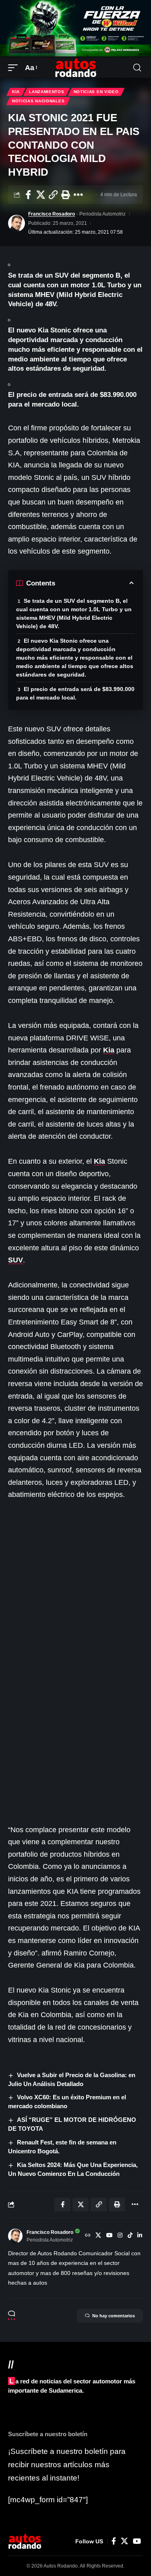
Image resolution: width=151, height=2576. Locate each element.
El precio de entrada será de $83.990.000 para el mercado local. (75, 693)
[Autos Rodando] (76, 68)
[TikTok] (130, 2236)
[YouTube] (110, 2236)
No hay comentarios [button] (114, 2316)
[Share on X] (41, 195)
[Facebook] (114, 2541)
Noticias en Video (96, 92)
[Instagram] (120, 2236)
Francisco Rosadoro (52, 214)
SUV (16, 1260)
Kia (16, 92)
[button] (15, 68)
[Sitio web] (88, 2236)
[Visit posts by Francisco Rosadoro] (17, 223)
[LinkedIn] (140, 2236)
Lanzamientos (47, 92)
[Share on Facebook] (28, 195)
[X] (98, 2236)
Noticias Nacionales (38, 101)
